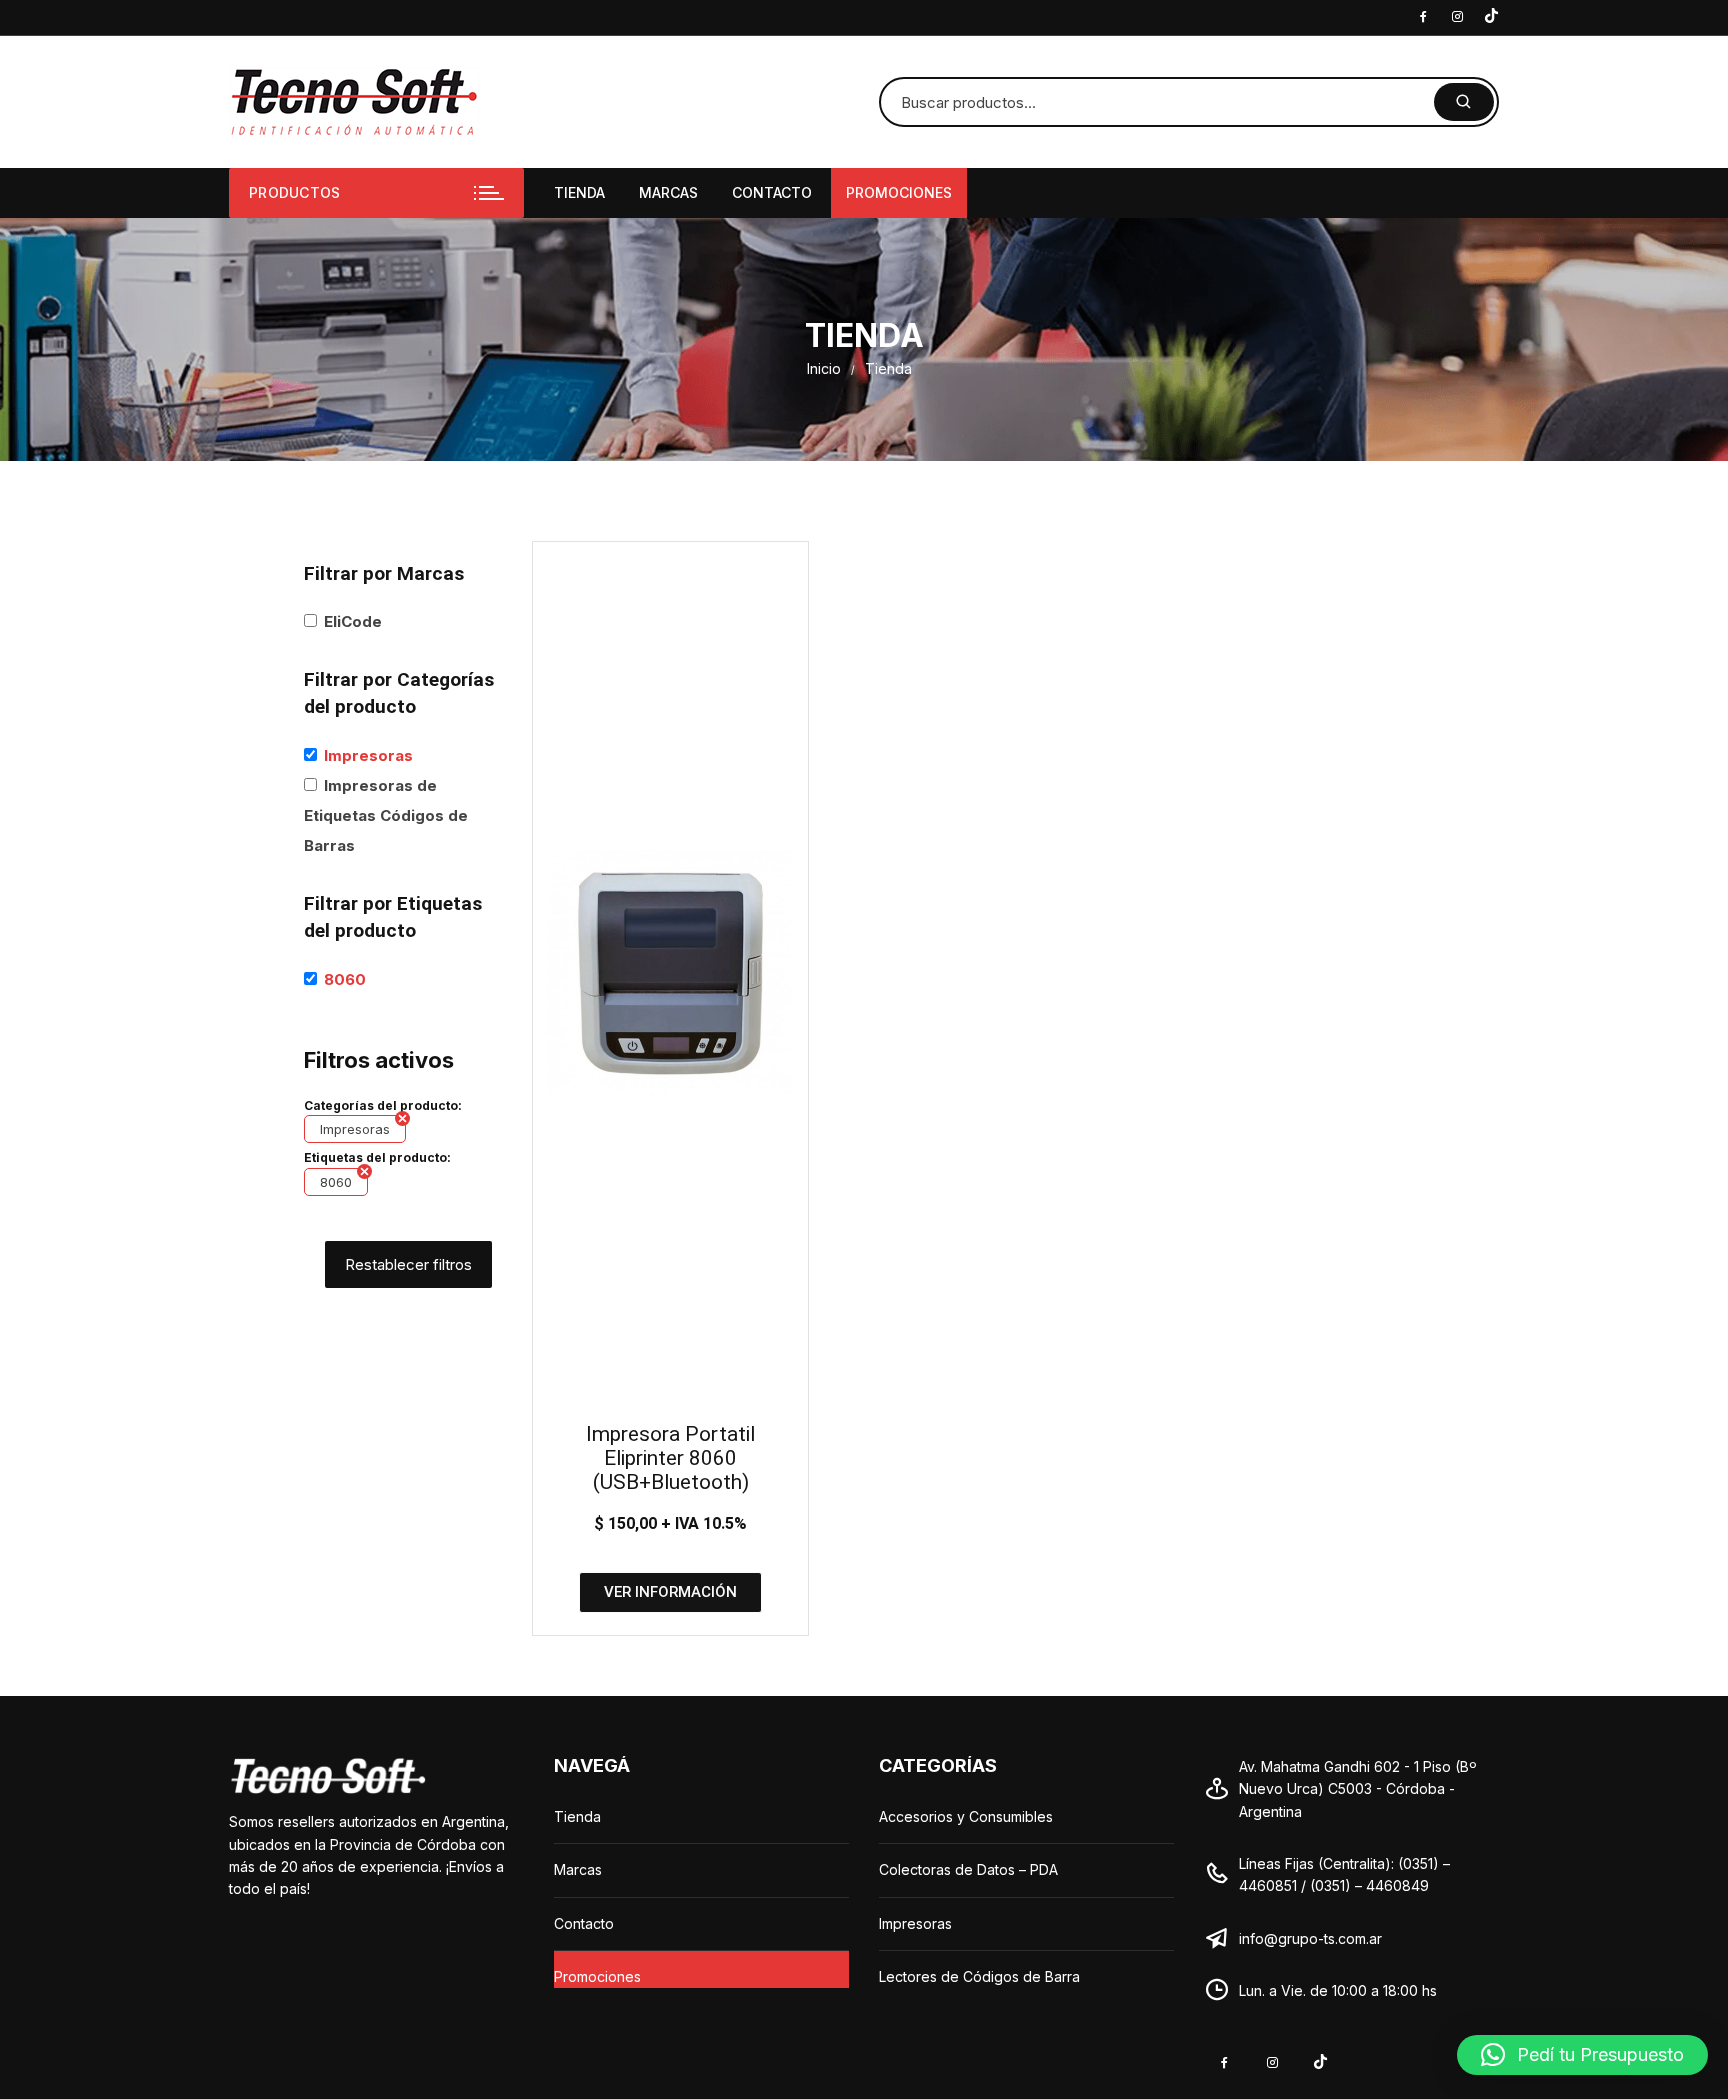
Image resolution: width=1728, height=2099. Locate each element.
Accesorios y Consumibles (966, 1816)
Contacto (772, 192)
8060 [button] (345, 979)
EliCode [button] (353, 621)
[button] (1582, 2055)
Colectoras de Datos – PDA (968, 1869)
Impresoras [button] (368, 755)
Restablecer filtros (408, 1264)
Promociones (899, 192)
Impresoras (355, 1129)
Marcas (668, 192)
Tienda (579, 192)
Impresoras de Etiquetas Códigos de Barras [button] (386, 815)
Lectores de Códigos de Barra (979, 1976)
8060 (336, 1182)
